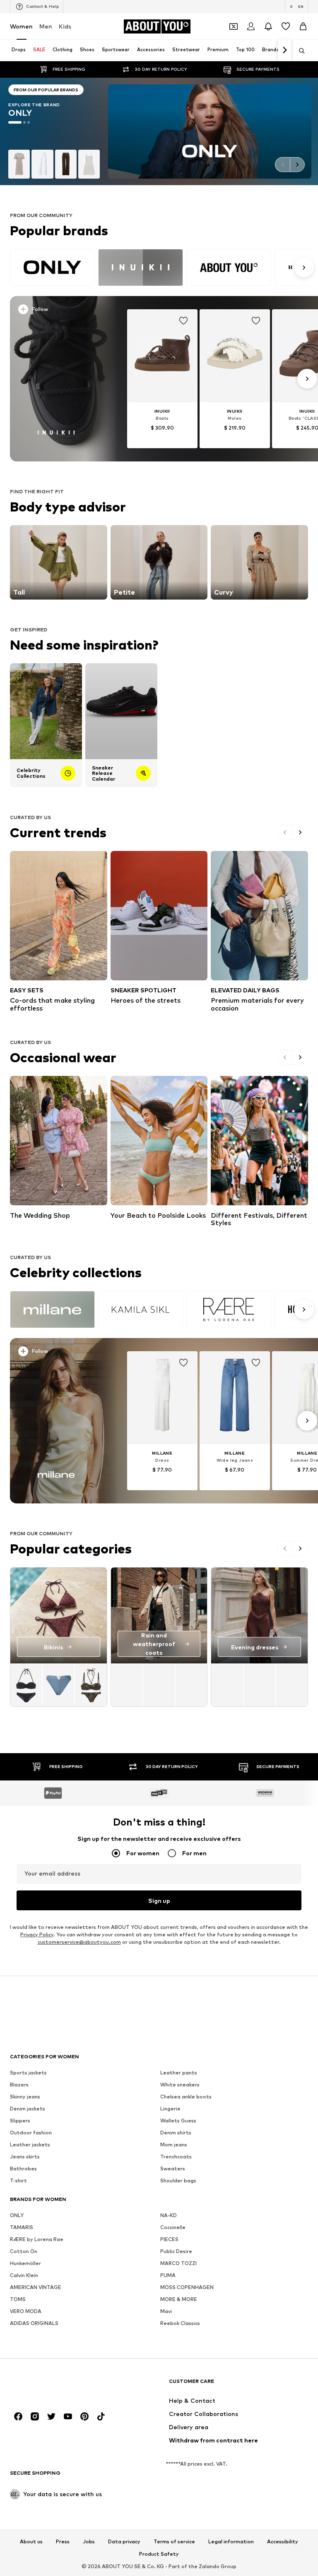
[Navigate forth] (284, 50)
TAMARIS (22, 2227)
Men (46, 26)
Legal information (231, 2542)
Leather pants (179, 2073)
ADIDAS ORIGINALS (34, 2323)
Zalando (209, 2566)
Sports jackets (28, 2073)
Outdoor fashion (31, 2133)
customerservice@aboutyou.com (79, 1942)
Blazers (19, 2085)
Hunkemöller (25, 2263)
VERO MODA (26, 2311)
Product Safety (159, 2554)
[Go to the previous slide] (282, 165)
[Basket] (303, 26)
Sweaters (173, 2169)
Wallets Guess (178, 2121)
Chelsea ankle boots (186, 2097)
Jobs (89, 2542)
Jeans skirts (25, 2157)
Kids (65, 26)
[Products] (59, 1685)
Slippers (20, 2121)
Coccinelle (173, 2227)
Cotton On (24, 2251)
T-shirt (18, 2181)
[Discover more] (56, 379)
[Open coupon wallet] (234, 26)
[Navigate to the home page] (55, 2385)
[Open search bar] (299, 51)
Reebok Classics (180, 2323)
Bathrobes (23, 2169)
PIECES (169, 2239)
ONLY (17, 2215)
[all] (161, 268)
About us (31, 2542)
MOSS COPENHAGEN (187, 2287)
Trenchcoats (176, 2157)
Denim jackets (28, 2109)
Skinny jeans (25, 2097)
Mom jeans (174, 2145)
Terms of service (174, 2542)
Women (21, 26)
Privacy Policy (37, 1934)
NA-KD (169, 2215)
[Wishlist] (286, 26)
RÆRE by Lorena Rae (37, 2239)
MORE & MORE (179, 2299)
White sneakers (180, 2085)
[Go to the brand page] (54, 131)
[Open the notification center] (268, 26)
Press (63, 2542)
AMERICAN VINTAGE (36, 2287)
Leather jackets (30, 2145)
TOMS (18, 2299)
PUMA (168, 2275)
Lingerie (170, 2109)
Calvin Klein (24, 2275)
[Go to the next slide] (297, 165)
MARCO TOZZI (178, 2263)
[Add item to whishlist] (183, 321)
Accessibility (283, 2542)
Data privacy (124, 2542)
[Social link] (18, 2416)
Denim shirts (176, 2133)
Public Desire (176, 2251)
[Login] (251, 26)
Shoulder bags (178, 2181)
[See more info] (59, 311)
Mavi (166, 2311)
